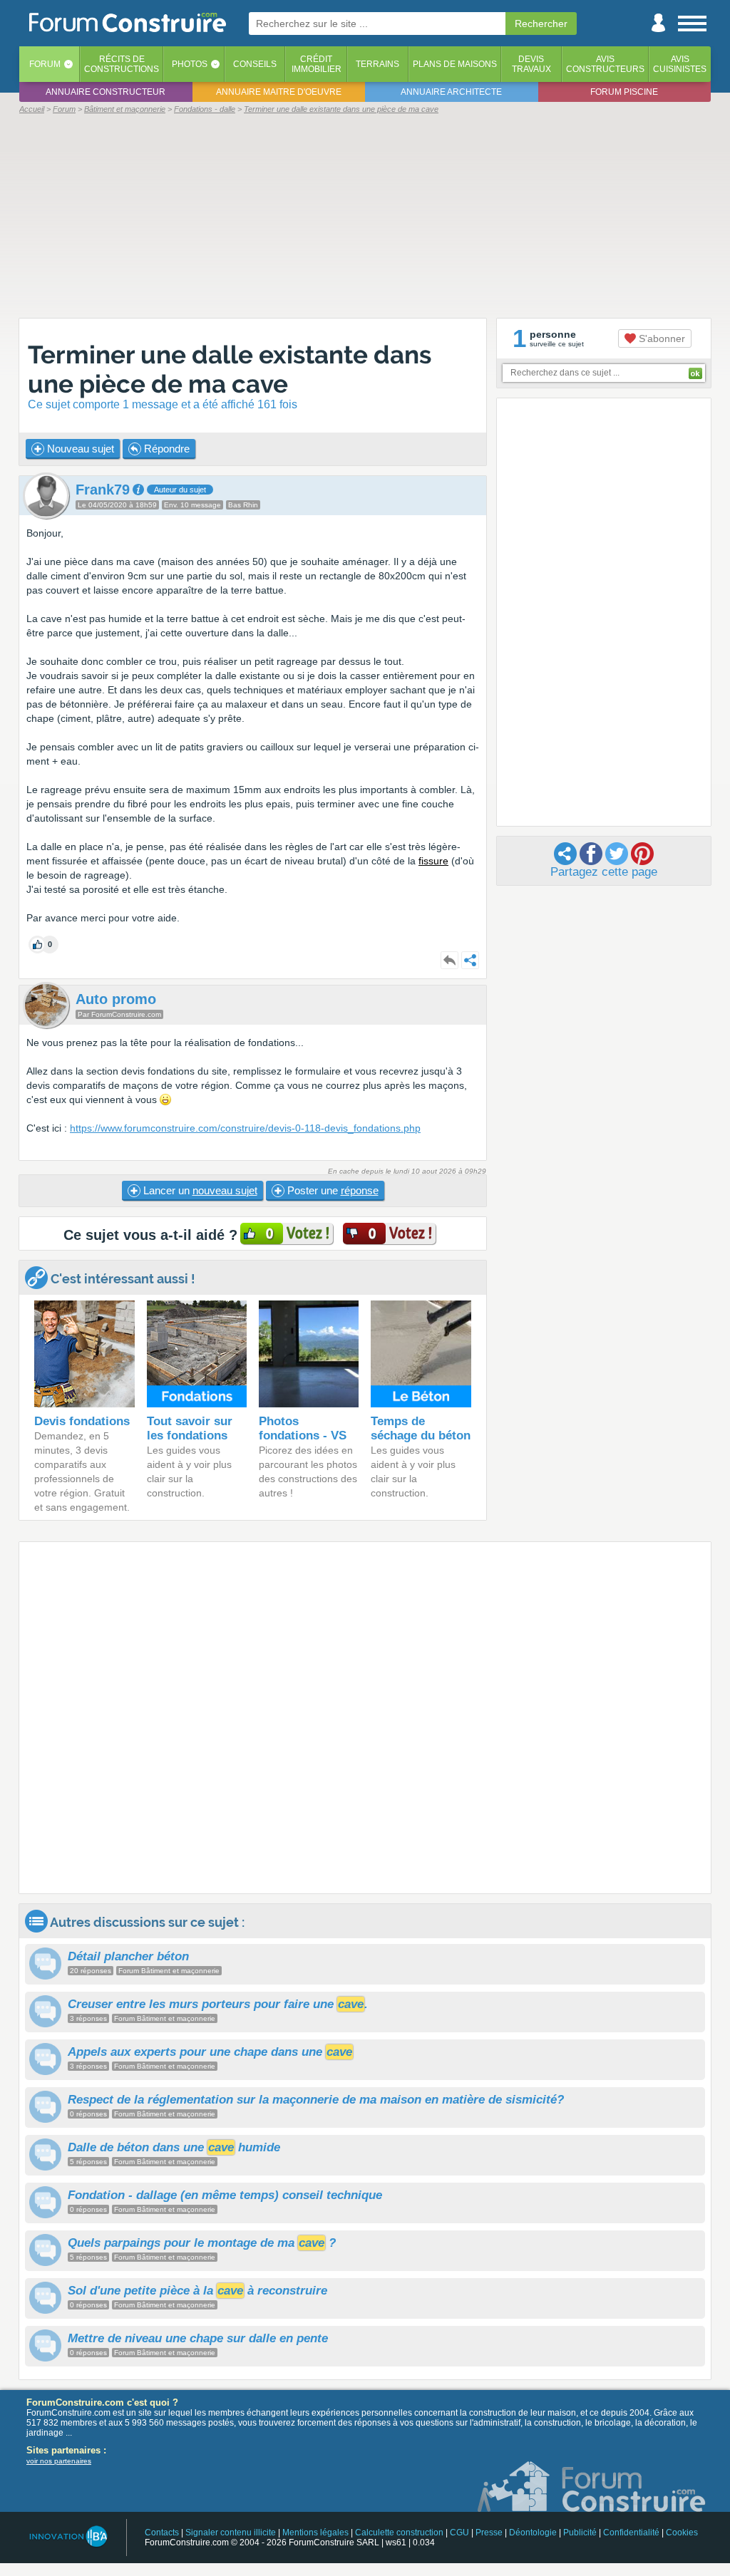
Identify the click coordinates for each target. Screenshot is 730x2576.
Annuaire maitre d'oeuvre (279, 92)
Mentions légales (315, 2533)
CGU (459, 2533)
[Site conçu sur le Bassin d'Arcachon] (67, 2536)
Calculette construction (399, 2533)
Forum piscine (624, 92)
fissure (433, 861)
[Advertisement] (365, 215)
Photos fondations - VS (303, 1428)
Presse (489, 2533)
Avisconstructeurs (605, 64)
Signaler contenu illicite (231, 2533)
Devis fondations (82, 1421)
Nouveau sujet (79, 449)
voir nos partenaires (59, 2461)
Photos (190, 64)
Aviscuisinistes (680, 64)
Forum (45, 64)
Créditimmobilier (317, 64)
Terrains (377, 64)
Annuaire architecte (451, 92)
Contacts (162, 2533)
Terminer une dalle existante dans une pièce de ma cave (230, 369)
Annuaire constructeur (106, 92)
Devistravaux (531, 64)
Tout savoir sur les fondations (190, 1428)
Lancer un (199, 1190)
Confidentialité (631, 2533)
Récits (122, 64)
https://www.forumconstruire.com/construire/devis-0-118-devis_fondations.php (245, 1128)
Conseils (255, 64)
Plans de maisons (455, 64)
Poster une (331, 1190)
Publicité (580, 2533)
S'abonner (660, 338)
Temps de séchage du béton (421, 1428)
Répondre (165, 449)
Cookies (682, 2533)
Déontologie (533, 2533)
